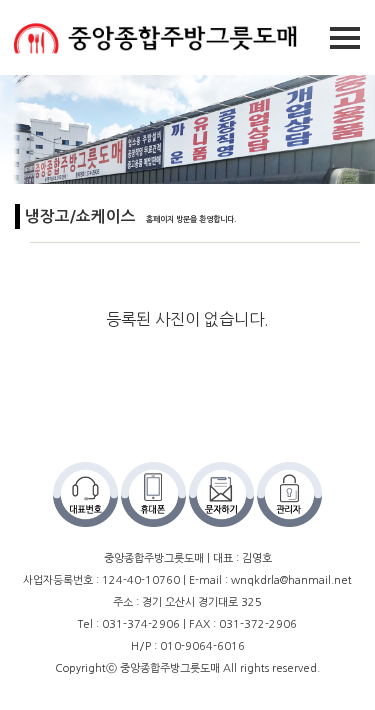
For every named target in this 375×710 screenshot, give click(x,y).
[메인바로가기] (150, 37)
